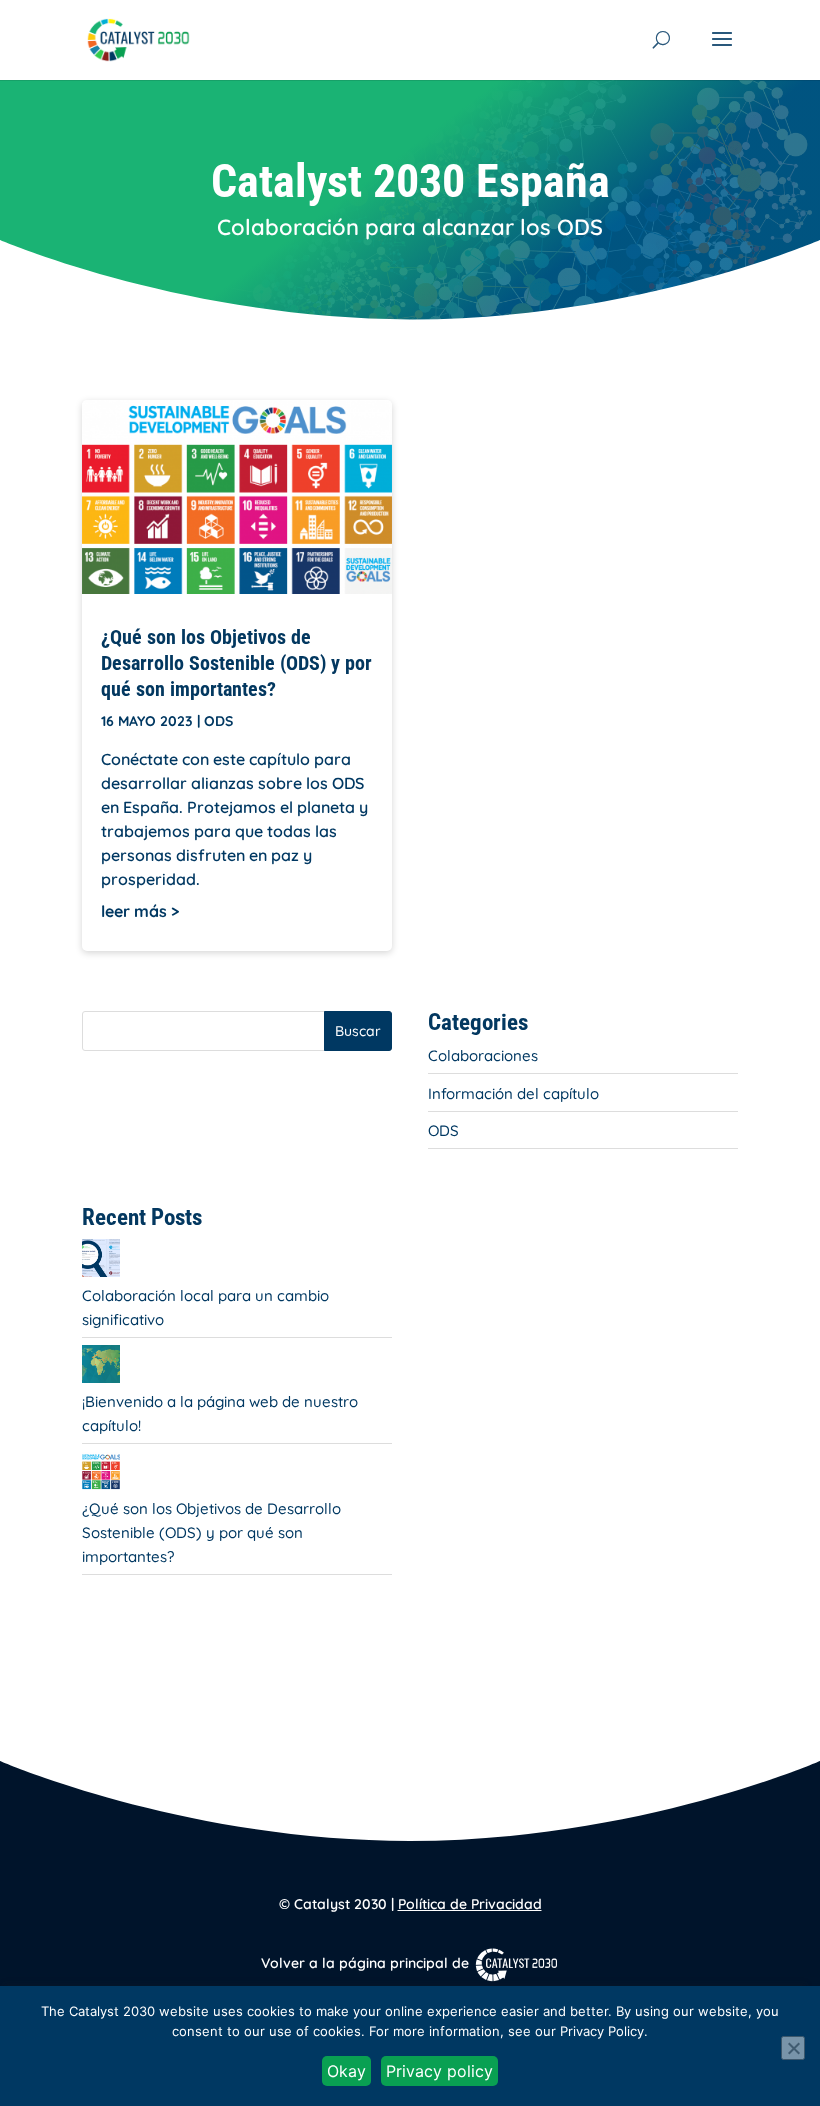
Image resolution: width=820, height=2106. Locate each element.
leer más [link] (134, 911)
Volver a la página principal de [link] (367, 1963)
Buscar (358, 1031)
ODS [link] (218, 721)
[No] (793, 2048)
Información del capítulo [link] (513, 1093)
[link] (138, 38)
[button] (722, 52)
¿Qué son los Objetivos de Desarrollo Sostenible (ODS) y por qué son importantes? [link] (236, 663)
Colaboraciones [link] (483, 1055)
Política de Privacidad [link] (470, 1904)
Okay (346, 2071)
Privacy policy (439, 2071)
